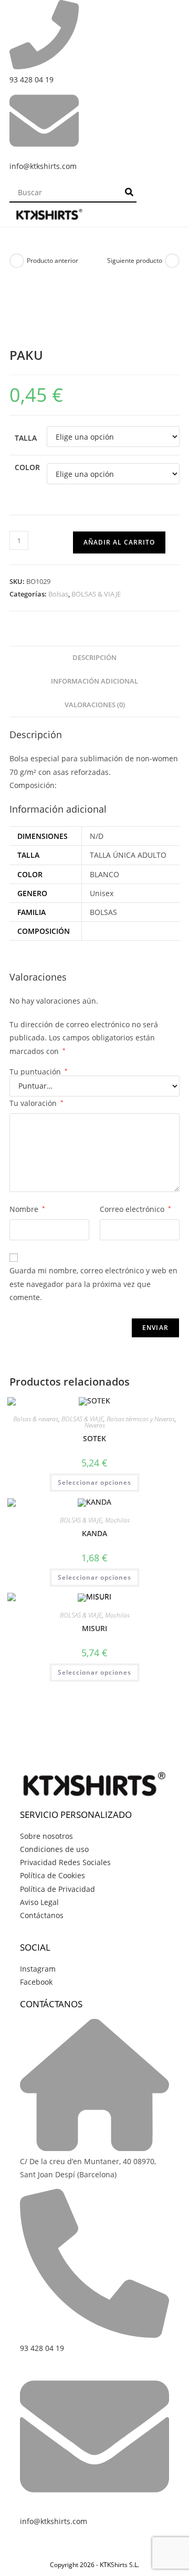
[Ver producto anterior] (17, 261)
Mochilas (117, 1520)
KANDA (94, 1533)
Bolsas (58, 594)
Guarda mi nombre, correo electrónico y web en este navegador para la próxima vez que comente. (93, 1284)
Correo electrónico (135, 1209)
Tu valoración (36, 1103)
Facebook (36, 1982)
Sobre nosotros (46, 1836)
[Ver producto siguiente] (172, 261)
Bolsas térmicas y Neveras (141, 1419)
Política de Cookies (52, 1875)
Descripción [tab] (94, 658)
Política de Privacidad (57, 1889)
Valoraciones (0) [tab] (95, 705)
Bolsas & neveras (36, 1419)
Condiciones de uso (54, 1849)
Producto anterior (52, 260)
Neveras (95, 1425)
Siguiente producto (135, 260)
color (27, 467)
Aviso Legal (39, 1902)
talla (26, 438)
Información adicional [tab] (94, 681)
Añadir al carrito (119, 542)
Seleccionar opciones (94, 1482)
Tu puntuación (39, 1072)
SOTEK (94, 1438)
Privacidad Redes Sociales (65, 1862)
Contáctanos (42, 1915)
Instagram (38, 1969)
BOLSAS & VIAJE (96, 594)
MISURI (94, 1628)
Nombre (27, 1209)
